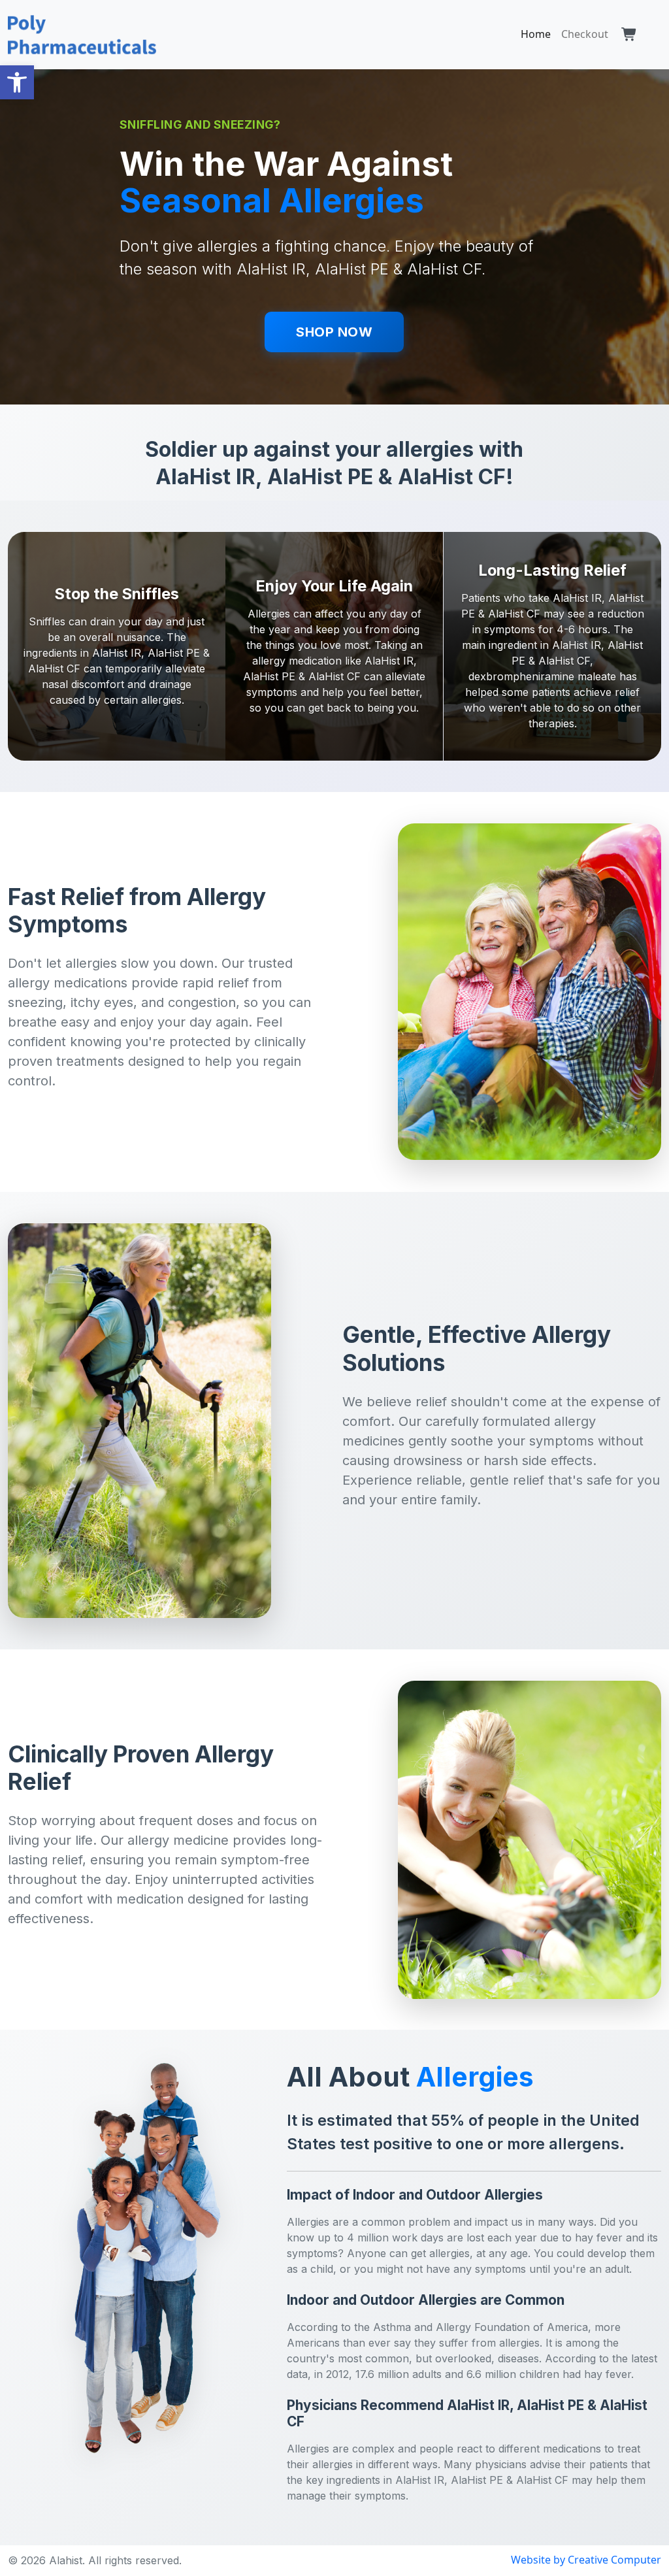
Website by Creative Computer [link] (586, 2560)
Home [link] (536, 34)
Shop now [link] (334, 332)
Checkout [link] (585, 34)
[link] (17, 82)
